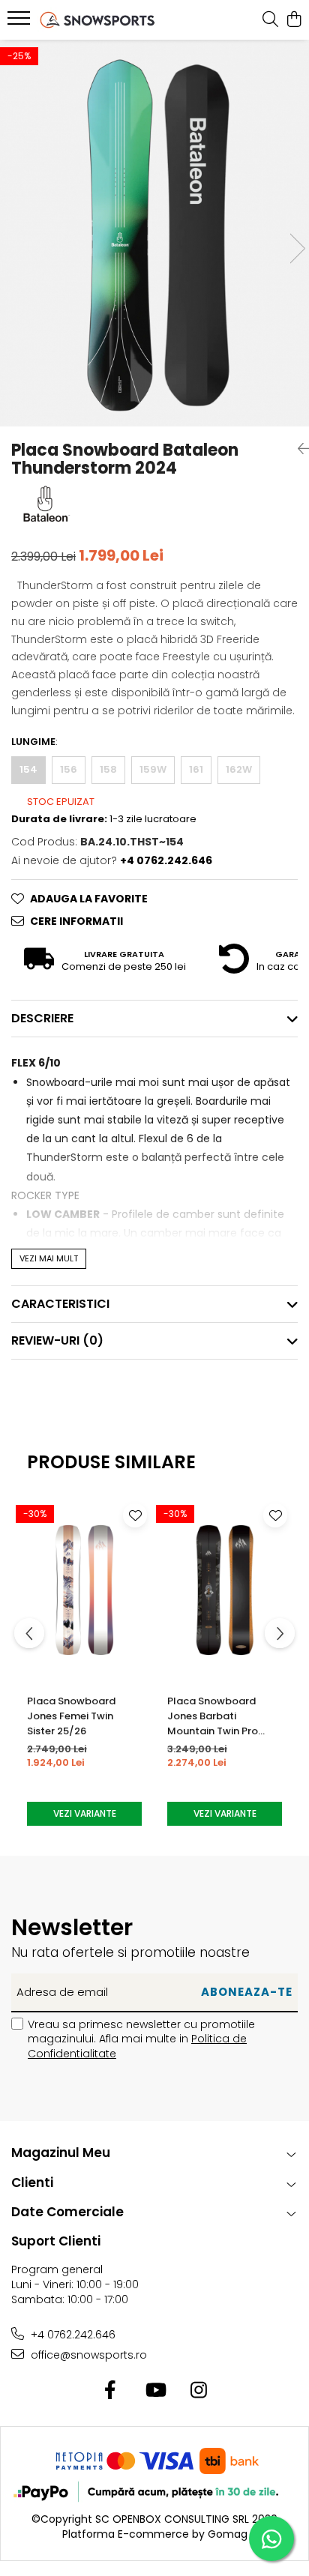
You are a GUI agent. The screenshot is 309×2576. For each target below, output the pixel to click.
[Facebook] (111, 2391)
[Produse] (21, 22)
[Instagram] (199, 2391)
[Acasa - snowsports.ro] (97, 20)
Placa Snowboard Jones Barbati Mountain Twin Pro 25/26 (213, 1716)
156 (69, 769)
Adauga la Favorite (89, 899)
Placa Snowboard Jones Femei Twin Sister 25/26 (71, 1716)
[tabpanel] (154, 233)
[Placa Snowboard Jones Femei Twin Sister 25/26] (84, 1590)
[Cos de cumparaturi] (294, 20)
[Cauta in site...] (270, 20)
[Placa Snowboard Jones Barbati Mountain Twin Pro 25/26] (225, 1590)
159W (153, 769)
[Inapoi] (298, 449)
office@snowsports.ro (87, 2355)
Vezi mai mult (49, 1258)
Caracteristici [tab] (60, 1304)
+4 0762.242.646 (72, 2335)
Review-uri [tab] (57, 1340)
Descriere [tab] (42, 1018)
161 (196, 769)
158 (108, 769)
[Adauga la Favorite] (135, 1515)
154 (28, 769)
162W (239, 769)
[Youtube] (155, 2391)
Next (297, 248)
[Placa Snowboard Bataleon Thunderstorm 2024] (154, 233)
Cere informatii (76, 921)
